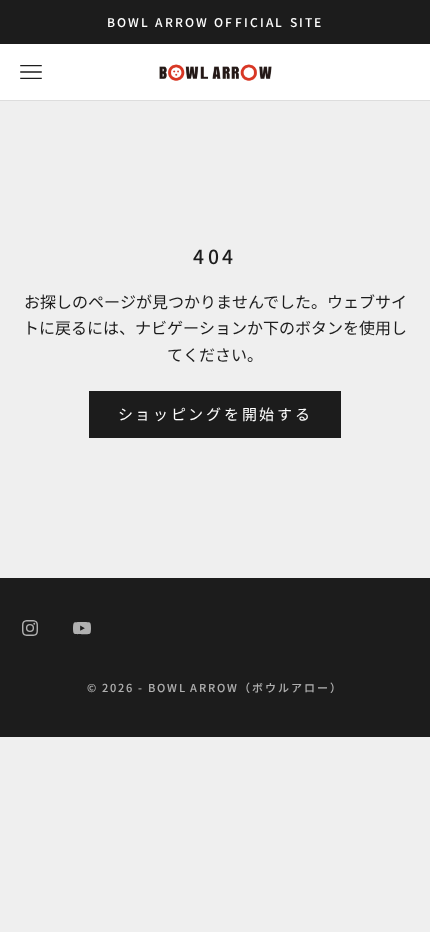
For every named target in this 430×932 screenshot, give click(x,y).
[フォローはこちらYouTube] (82, 628)
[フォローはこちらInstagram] (30, 628)
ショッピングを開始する (215, 413)
